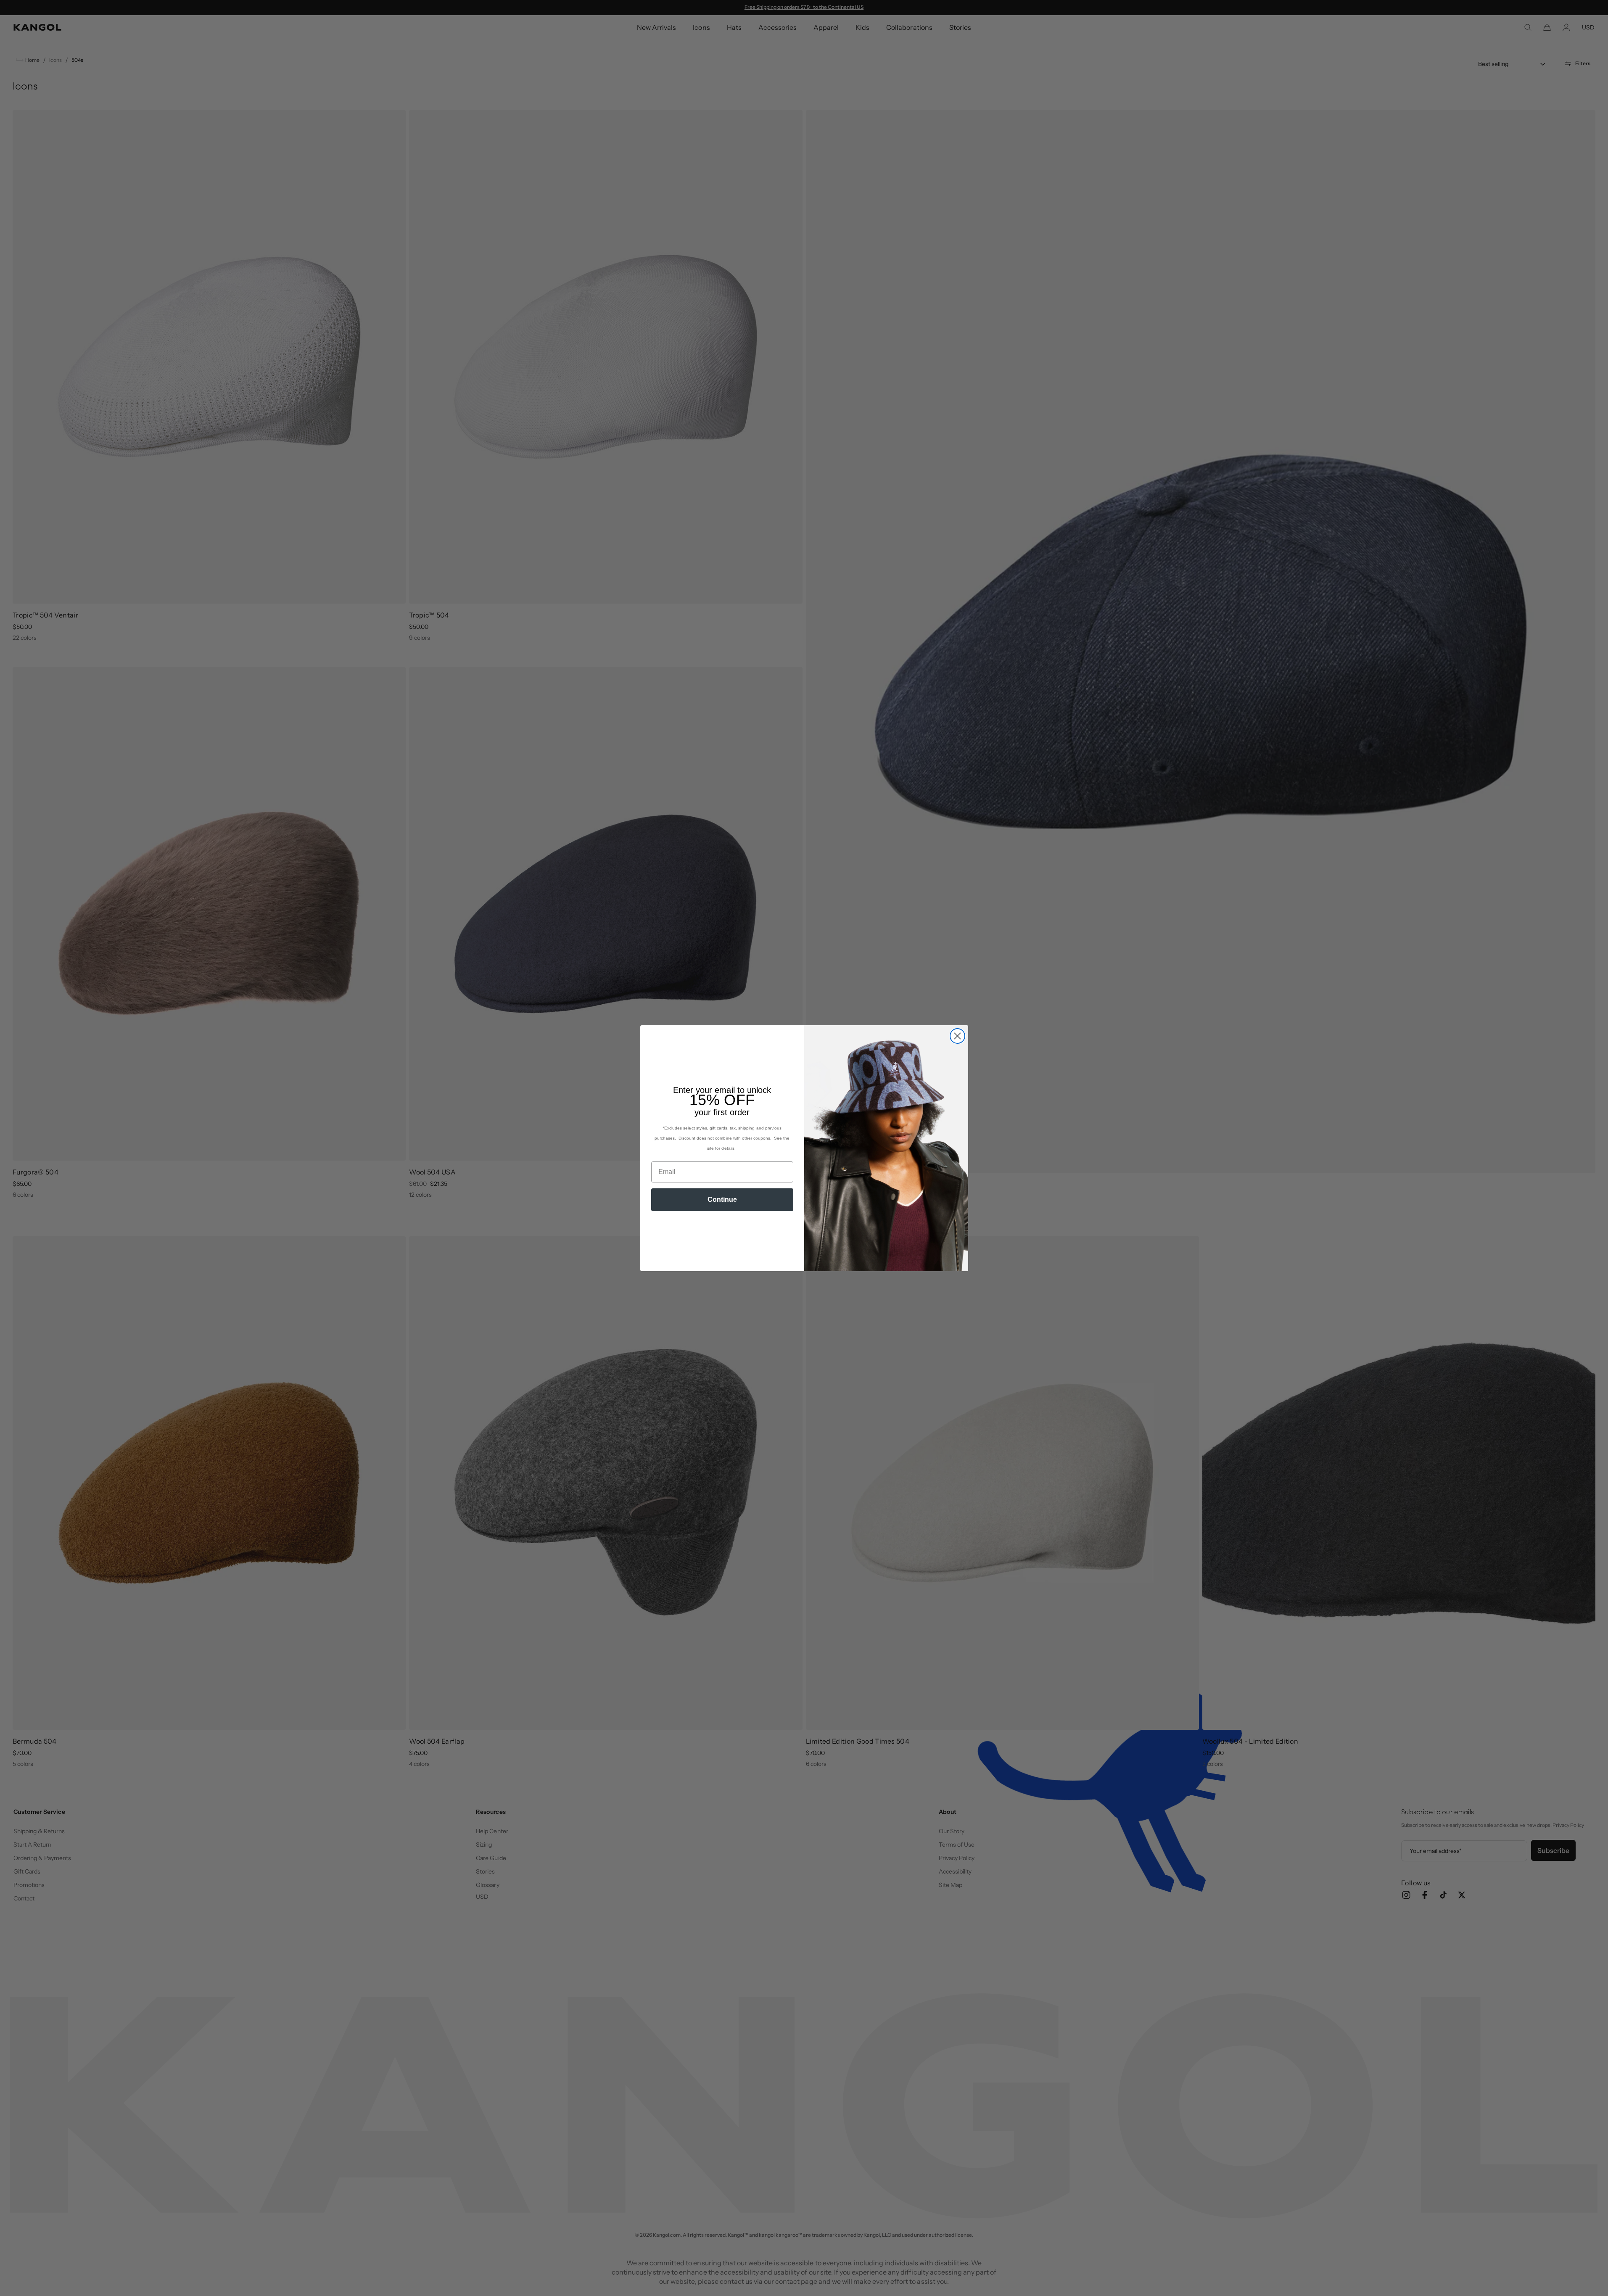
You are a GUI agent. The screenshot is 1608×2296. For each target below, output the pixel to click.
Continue (722, 1199)
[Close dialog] (957, 1036)
